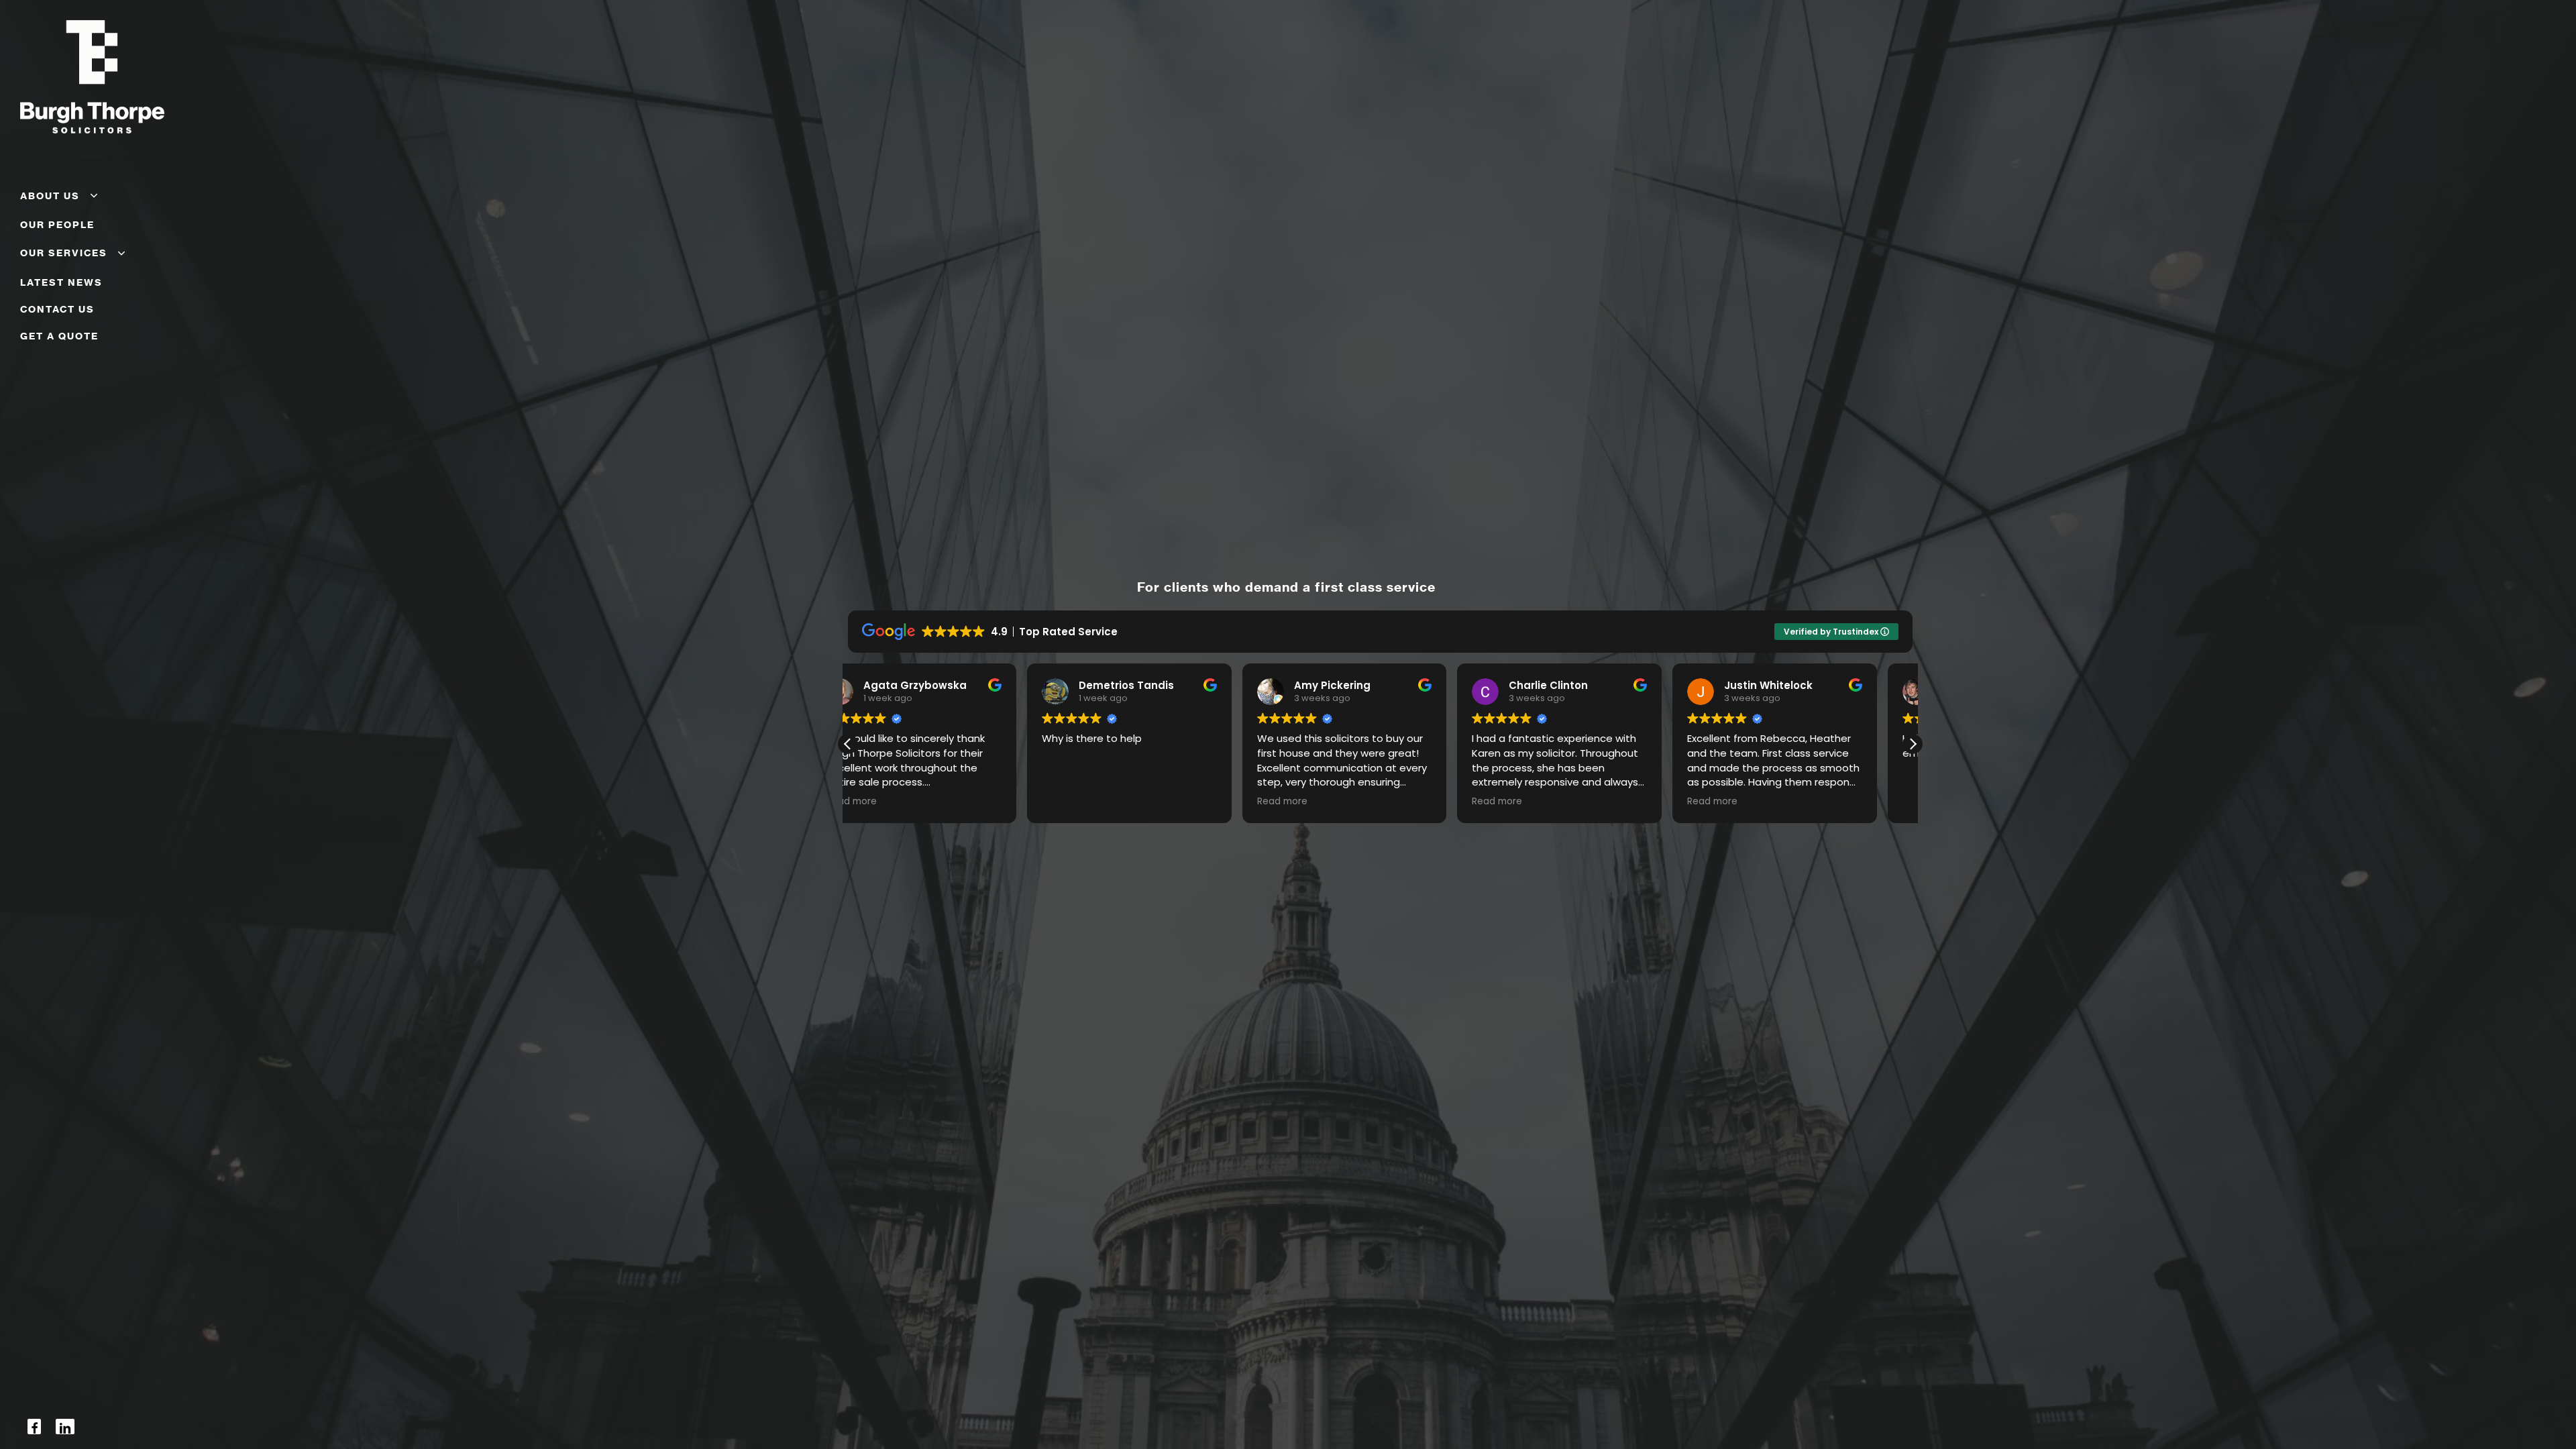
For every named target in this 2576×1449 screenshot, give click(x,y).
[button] (848, 744)
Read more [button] (1071, 802)
